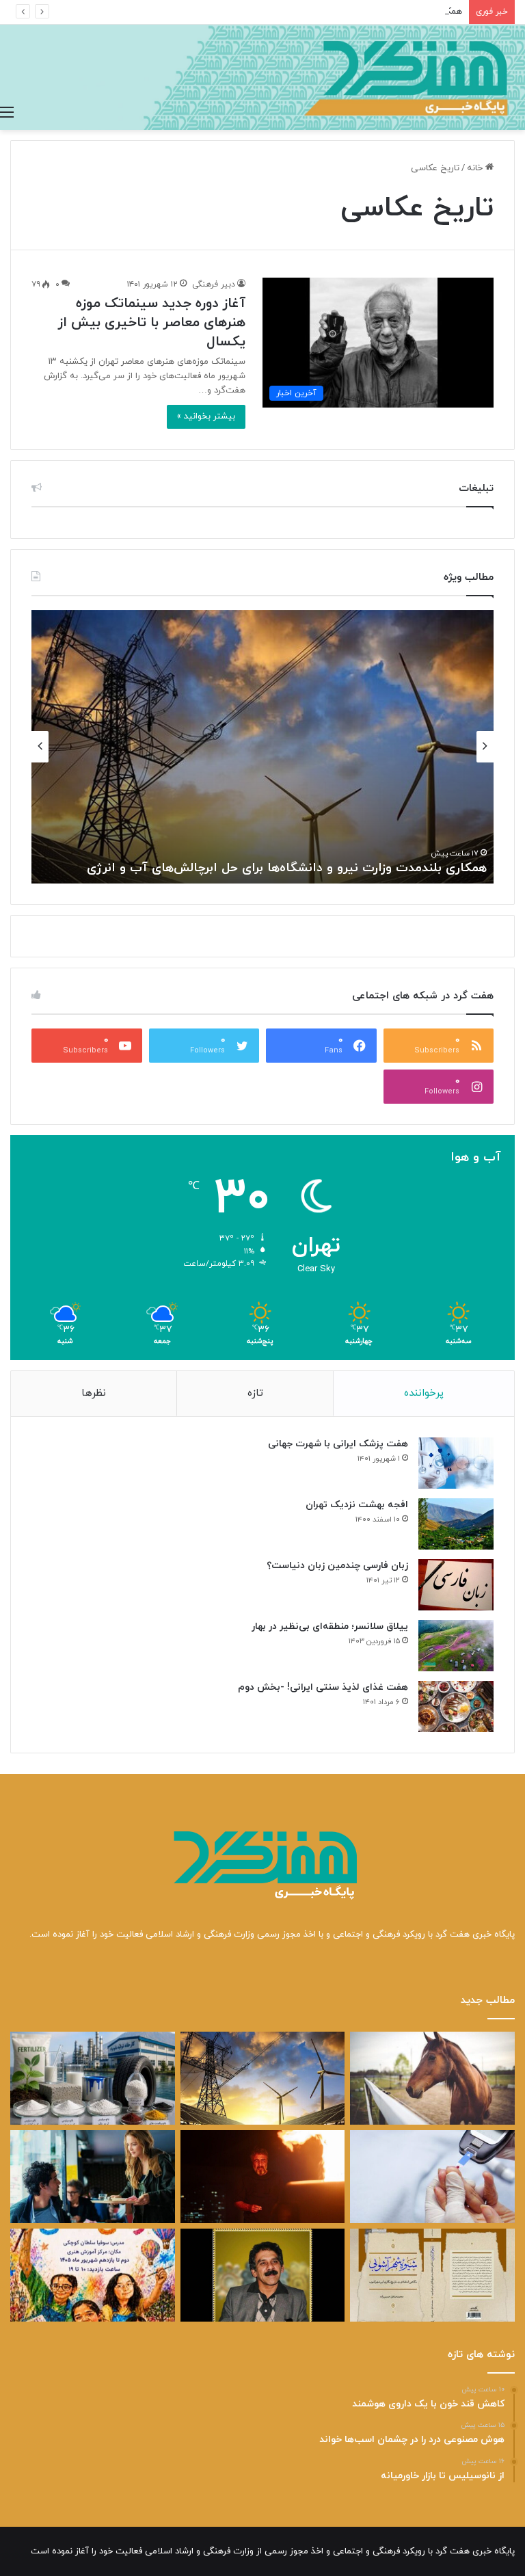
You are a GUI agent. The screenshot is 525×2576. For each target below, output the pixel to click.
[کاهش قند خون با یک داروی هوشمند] (432, 2177)
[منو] (7, 113)
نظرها (94, 1393)
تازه (255, 1393)
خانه (476, 168)
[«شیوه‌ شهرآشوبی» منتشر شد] (432, 2275)
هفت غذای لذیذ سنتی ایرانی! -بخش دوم (323, 1687)
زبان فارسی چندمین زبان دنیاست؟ (337, 1566)
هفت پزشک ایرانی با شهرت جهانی (338, 1444)
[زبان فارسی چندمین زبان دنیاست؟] (456, 1585)
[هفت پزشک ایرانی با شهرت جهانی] (456, 1463)
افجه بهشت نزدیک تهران (357, 1505)
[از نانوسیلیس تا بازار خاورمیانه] (93, 2078)
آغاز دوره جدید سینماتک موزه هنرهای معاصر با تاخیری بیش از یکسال (151, 323)
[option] (262, 747)
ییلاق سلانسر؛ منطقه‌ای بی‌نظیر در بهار (330, 1626)
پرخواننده (424, 1393)
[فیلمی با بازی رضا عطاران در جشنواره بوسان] (263, 2177)
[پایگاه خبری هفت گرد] (262, 77)
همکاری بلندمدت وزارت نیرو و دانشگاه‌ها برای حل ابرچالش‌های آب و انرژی (327, 12)
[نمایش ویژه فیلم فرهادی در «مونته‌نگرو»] (93, 2177)
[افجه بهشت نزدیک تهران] (456, 1524)
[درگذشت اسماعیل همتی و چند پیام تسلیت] (263, 2275)
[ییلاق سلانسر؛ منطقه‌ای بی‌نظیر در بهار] (456, 1646)
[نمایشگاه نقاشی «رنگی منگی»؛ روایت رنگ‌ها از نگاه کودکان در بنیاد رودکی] (93, 2275)
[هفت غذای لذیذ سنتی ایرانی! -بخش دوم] (456, 1707)
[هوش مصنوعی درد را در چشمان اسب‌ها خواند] (432, 2078)
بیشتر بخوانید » (206, 416)
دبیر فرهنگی (214, 284)
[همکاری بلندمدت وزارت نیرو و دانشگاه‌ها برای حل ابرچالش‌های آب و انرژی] (263, 2078)
